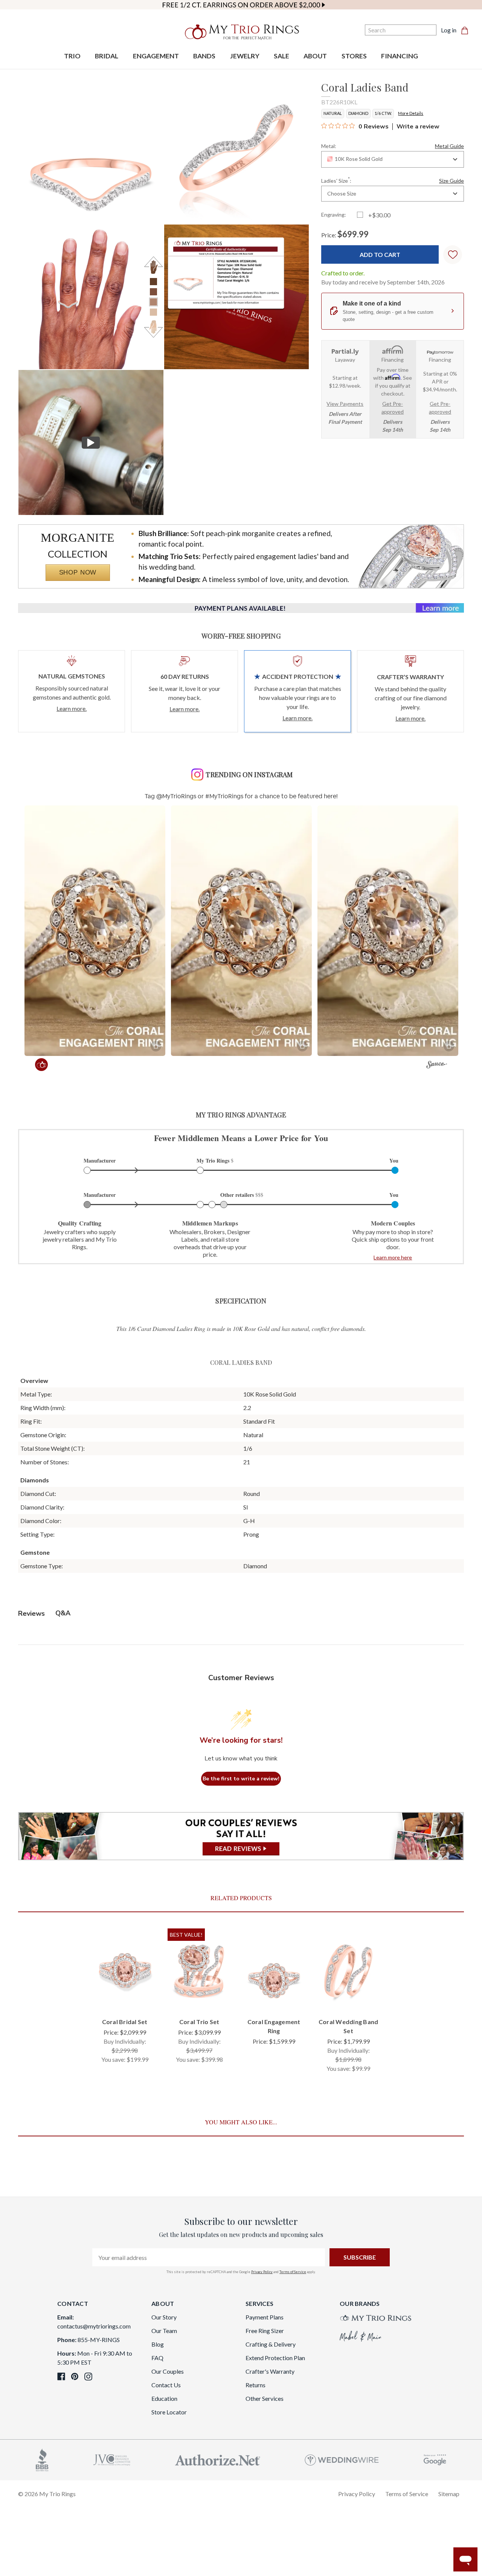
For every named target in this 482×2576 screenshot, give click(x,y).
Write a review (418, 127)
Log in (449, 30)
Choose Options (125, 1999)
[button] (95, 931)
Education (164, 2398)
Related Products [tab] (241, 1898)
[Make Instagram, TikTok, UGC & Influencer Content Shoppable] (437, 1066)
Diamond (358, 113)
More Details (411, 113)
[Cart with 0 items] (467, 30)
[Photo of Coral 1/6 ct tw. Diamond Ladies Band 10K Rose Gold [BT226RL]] (91, 151)
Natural (333, 113)
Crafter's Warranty (270, 2371)
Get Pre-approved (393, 408)
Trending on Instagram (249, 775)
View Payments (345, 404)
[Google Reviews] (435, 2459)
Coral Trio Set (199, 2022)
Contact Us (166, 2385)
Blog (158, 2344)
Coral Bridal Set (125, 2022)
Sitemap (449, 2494)
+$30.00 (379, 215)
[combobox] (393, 159)
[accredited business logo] (42, 2459)
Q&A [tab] (63, 1613)
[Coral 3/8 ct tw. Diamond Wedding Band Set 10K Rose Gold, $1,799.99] (348, 1970)
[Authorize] (218, 2459)
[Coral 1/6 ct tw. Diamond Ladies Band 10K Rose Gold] (237, 297)
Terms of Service (293, 2272)
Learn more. (72, 708)
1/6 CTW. (383, 113)
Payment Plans (265, 2317)
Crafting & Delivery (271, 2344)
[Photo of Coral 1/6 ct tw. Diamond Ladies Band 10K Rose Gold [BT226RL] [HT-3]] (91, 297)
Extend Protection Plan (275, 2358)
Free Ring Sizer (265, 2331)
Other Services (265, 2398)
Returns (255, 2385)
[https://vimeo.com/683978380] (91, 442)
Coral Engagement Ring (274, 2026)
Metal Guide (449, 146)
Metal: (393, 146)
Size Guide (451, 181)
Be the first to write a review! (241, 1779)
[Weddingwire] (342, 2459)
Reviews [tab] (31, 1613)
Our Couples (168, 2371)
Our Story (164, 2317)
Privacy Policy (262, 2272)
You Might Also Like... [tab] (241, 2122)
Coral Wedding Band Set (349, 2026)
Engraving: (334, 215)
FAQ (157, 2358)
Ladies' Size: (393, 180)
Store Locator (169, 2412)
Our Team (164, 2331)
